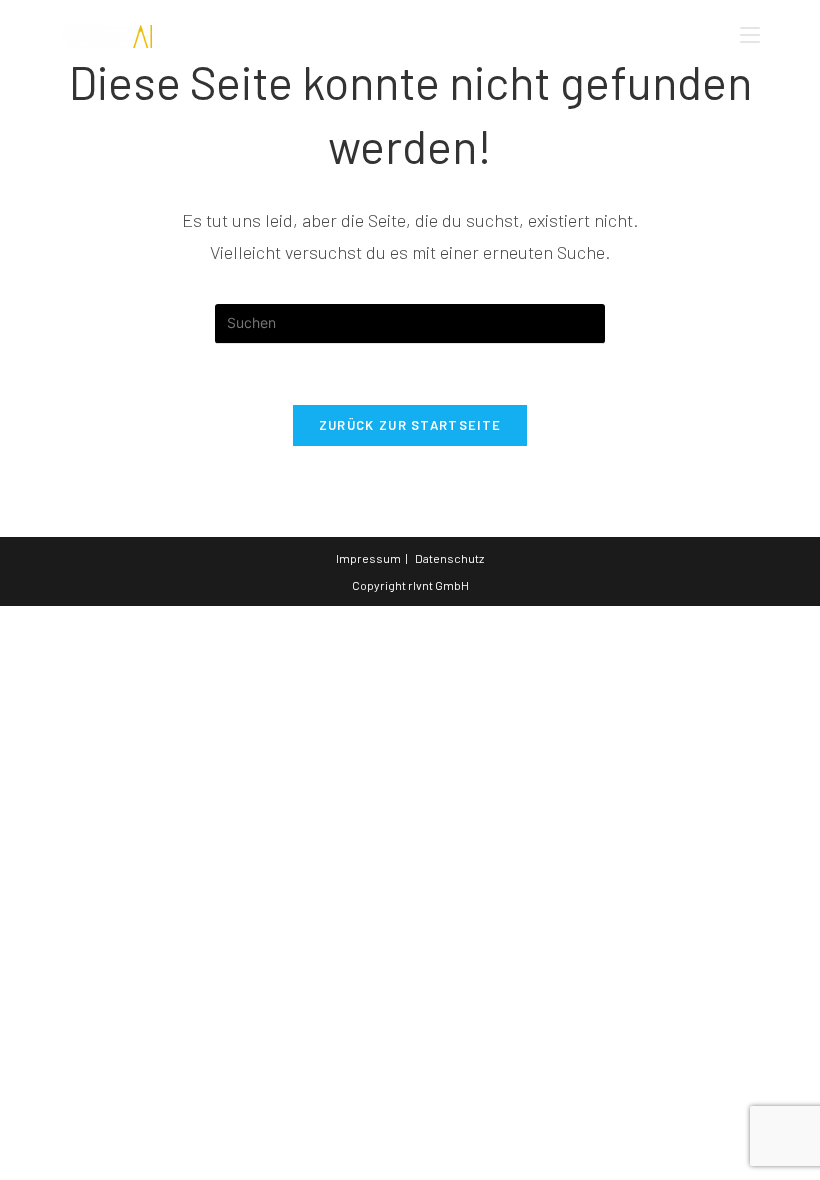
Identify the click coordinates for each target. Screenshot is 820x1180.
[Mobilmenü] (750, 35)
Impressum (368, 558)
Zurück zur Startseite (410, 425)
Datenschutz (449, 558)
